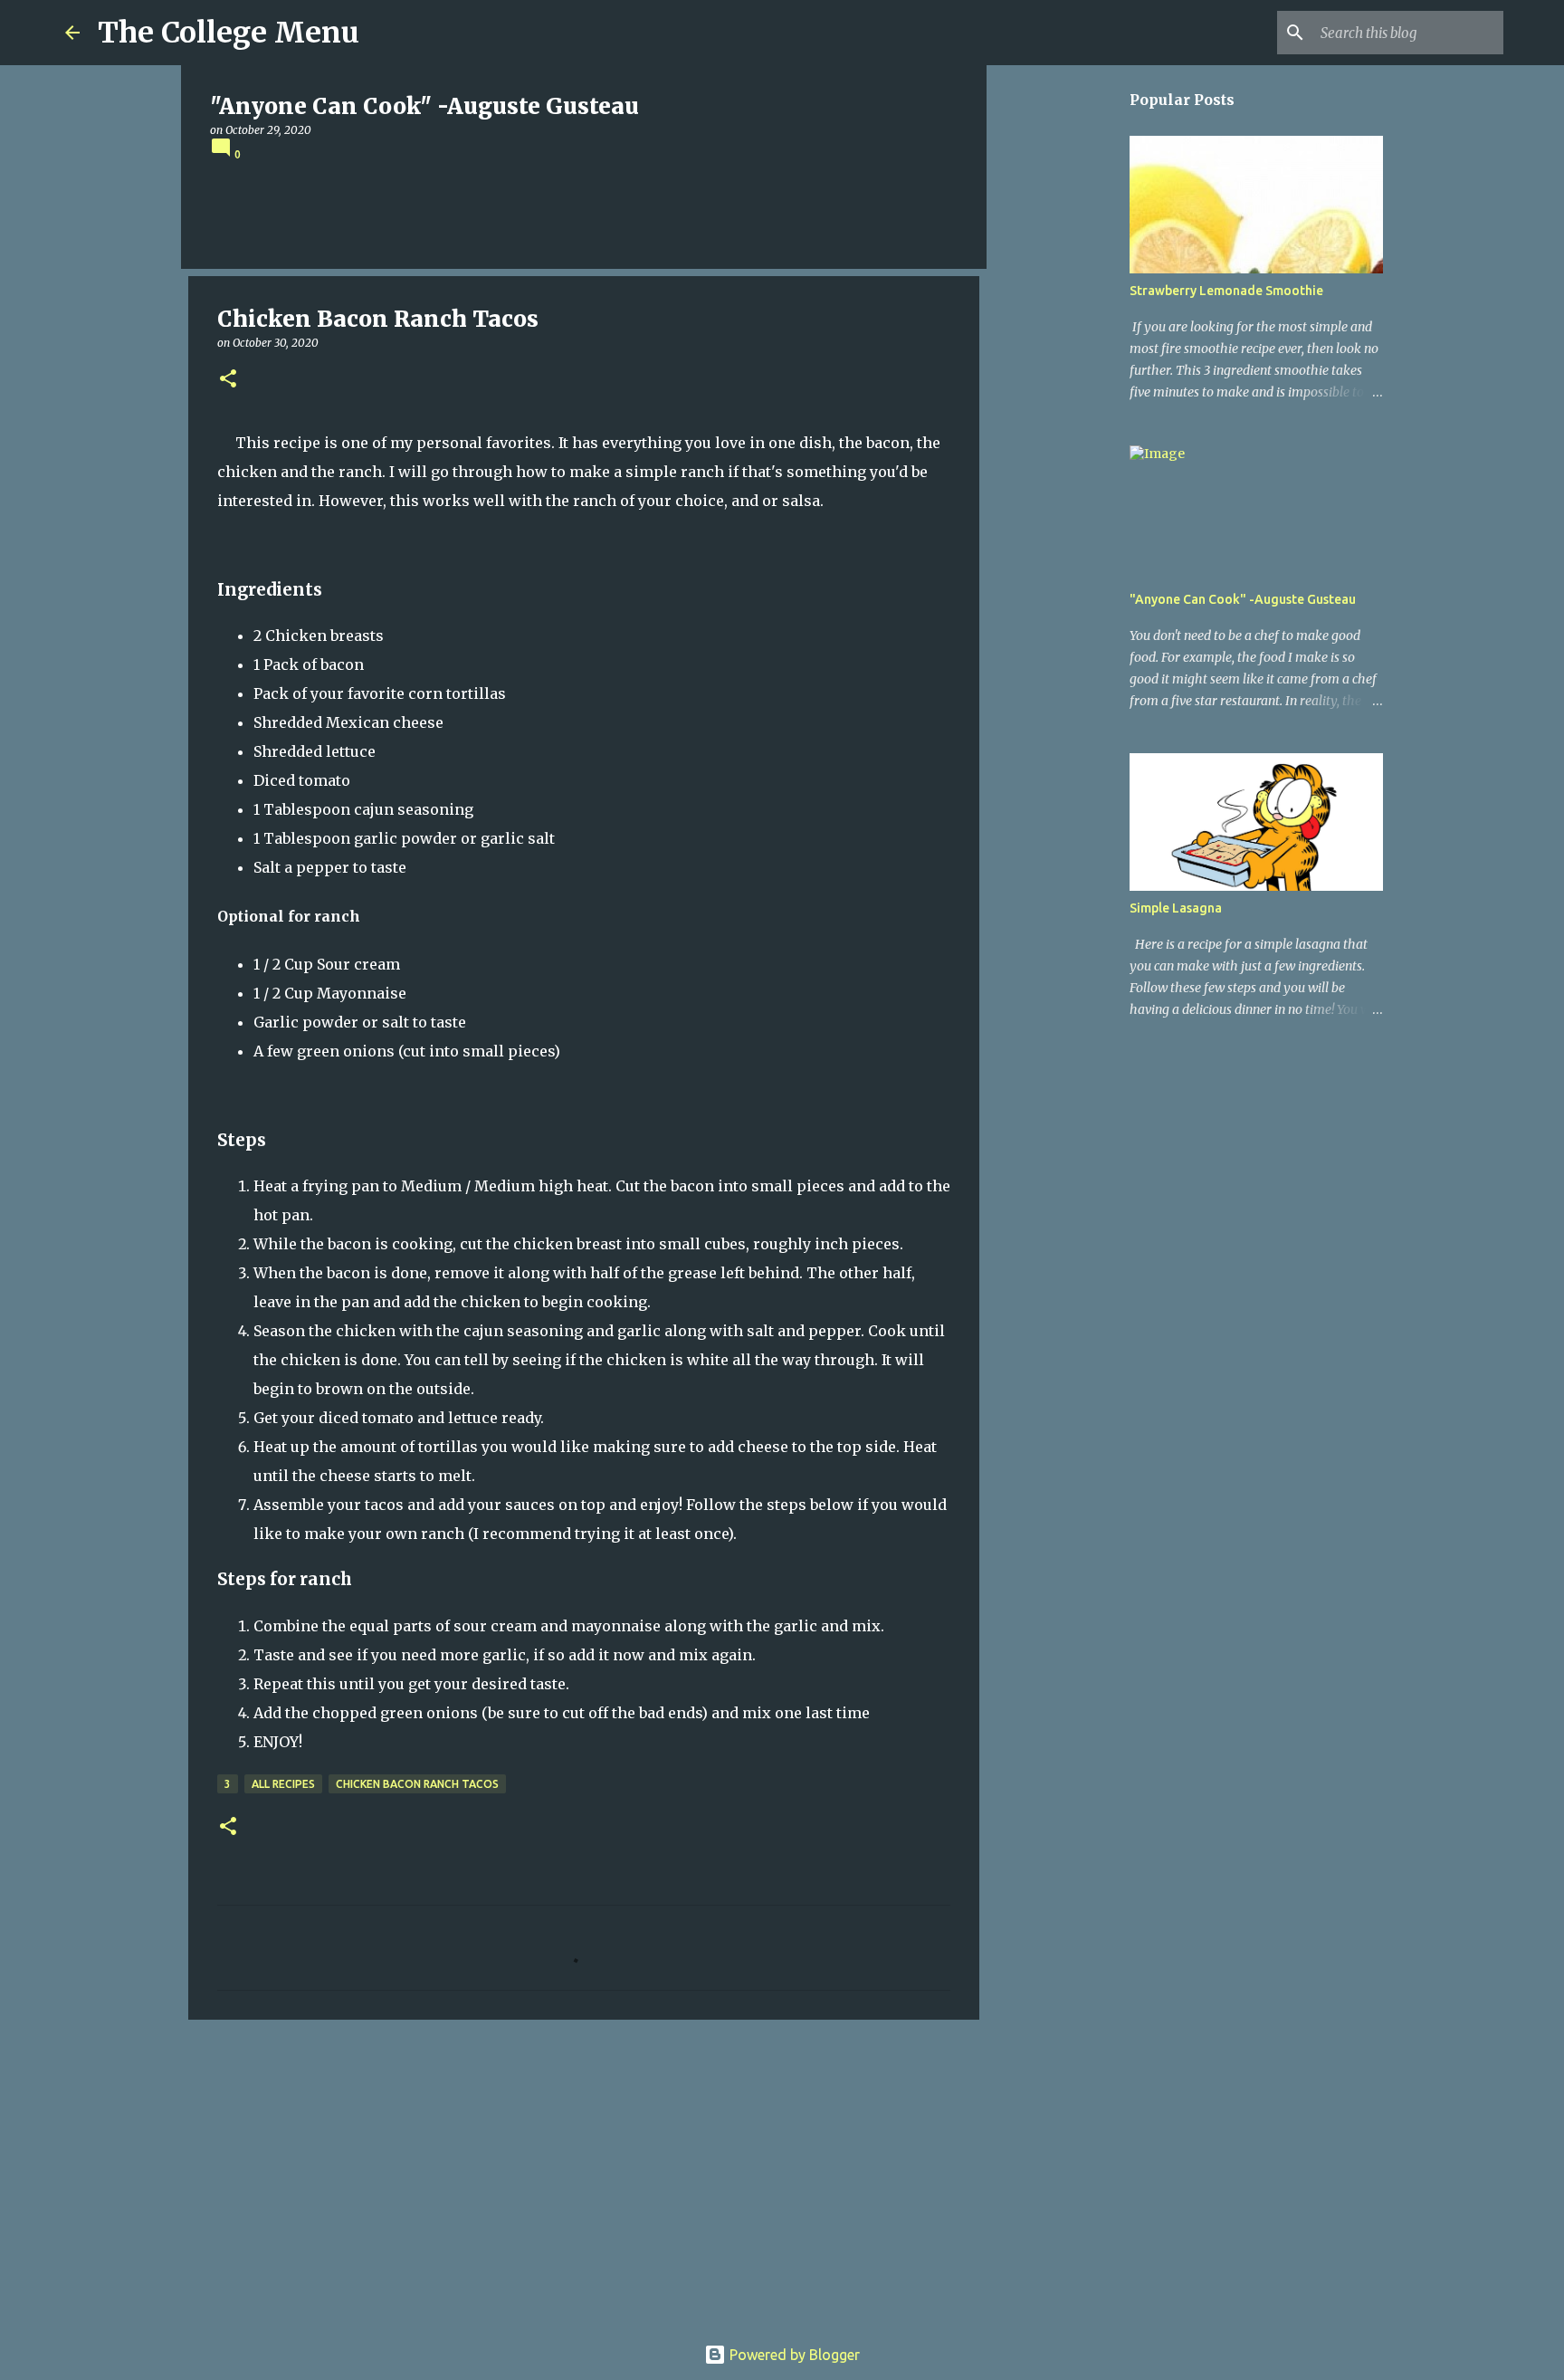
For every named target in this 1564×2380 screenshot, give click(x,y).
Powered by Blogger (793, 2355)
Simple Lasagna (1176, 908)
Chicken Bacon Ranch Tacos (417, 1784)
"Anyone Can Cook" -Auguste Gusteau (1243, 599)
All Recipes (283, 1784)
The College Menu (229, 33)
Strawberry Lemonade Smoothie (1226, 291)
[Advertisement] (584, 2174)
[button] (228, 380)
